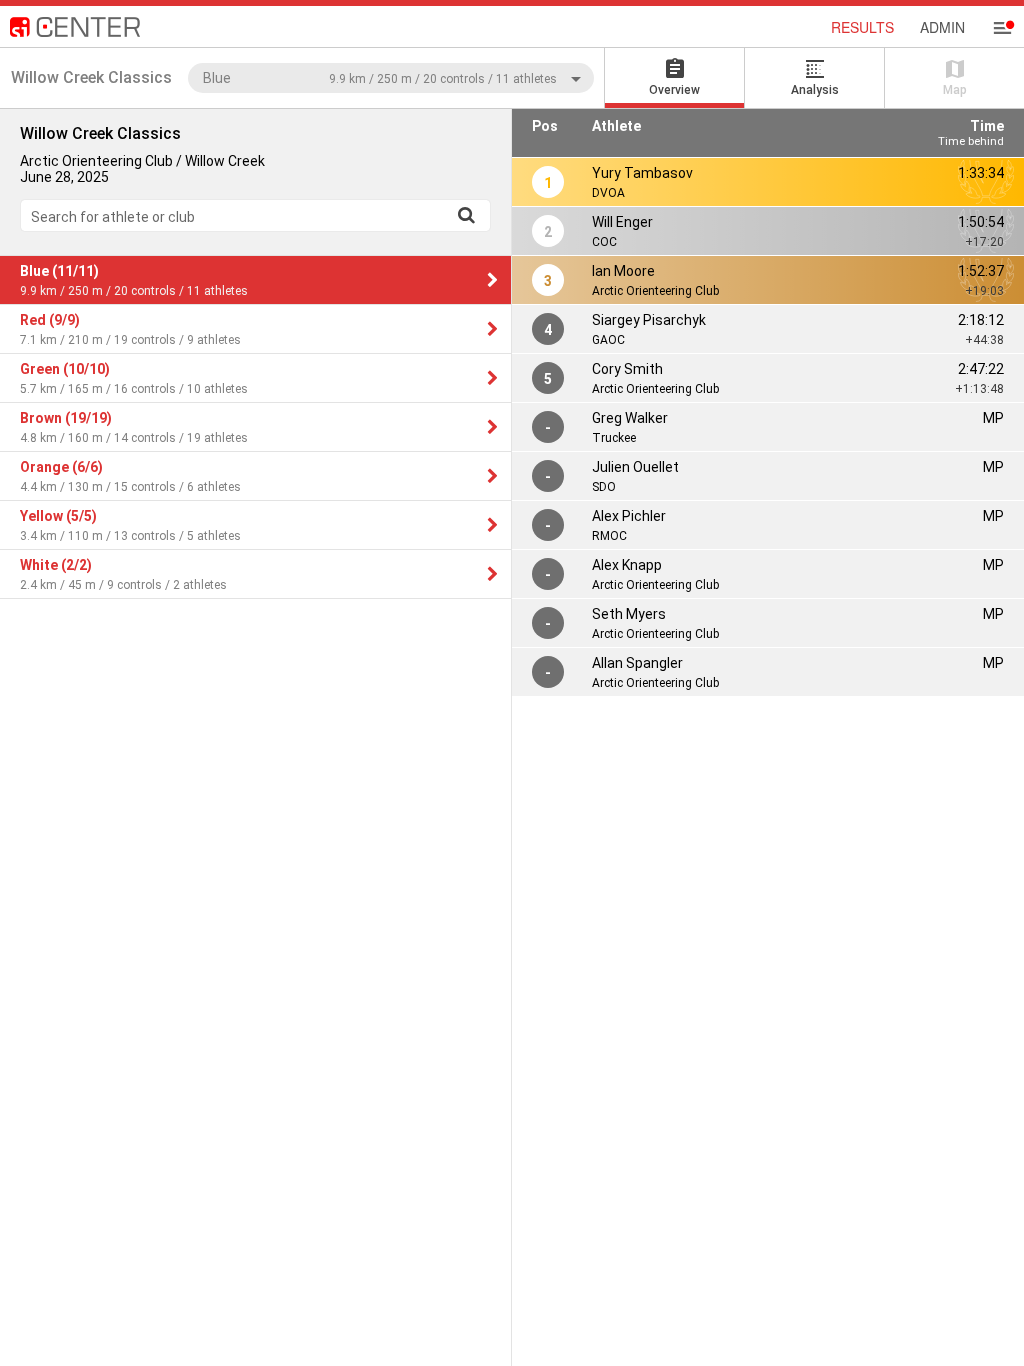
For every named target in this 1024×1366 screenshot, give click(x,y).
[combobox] (391, 77)
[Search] (466, 215)
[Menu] (1002, 28)
